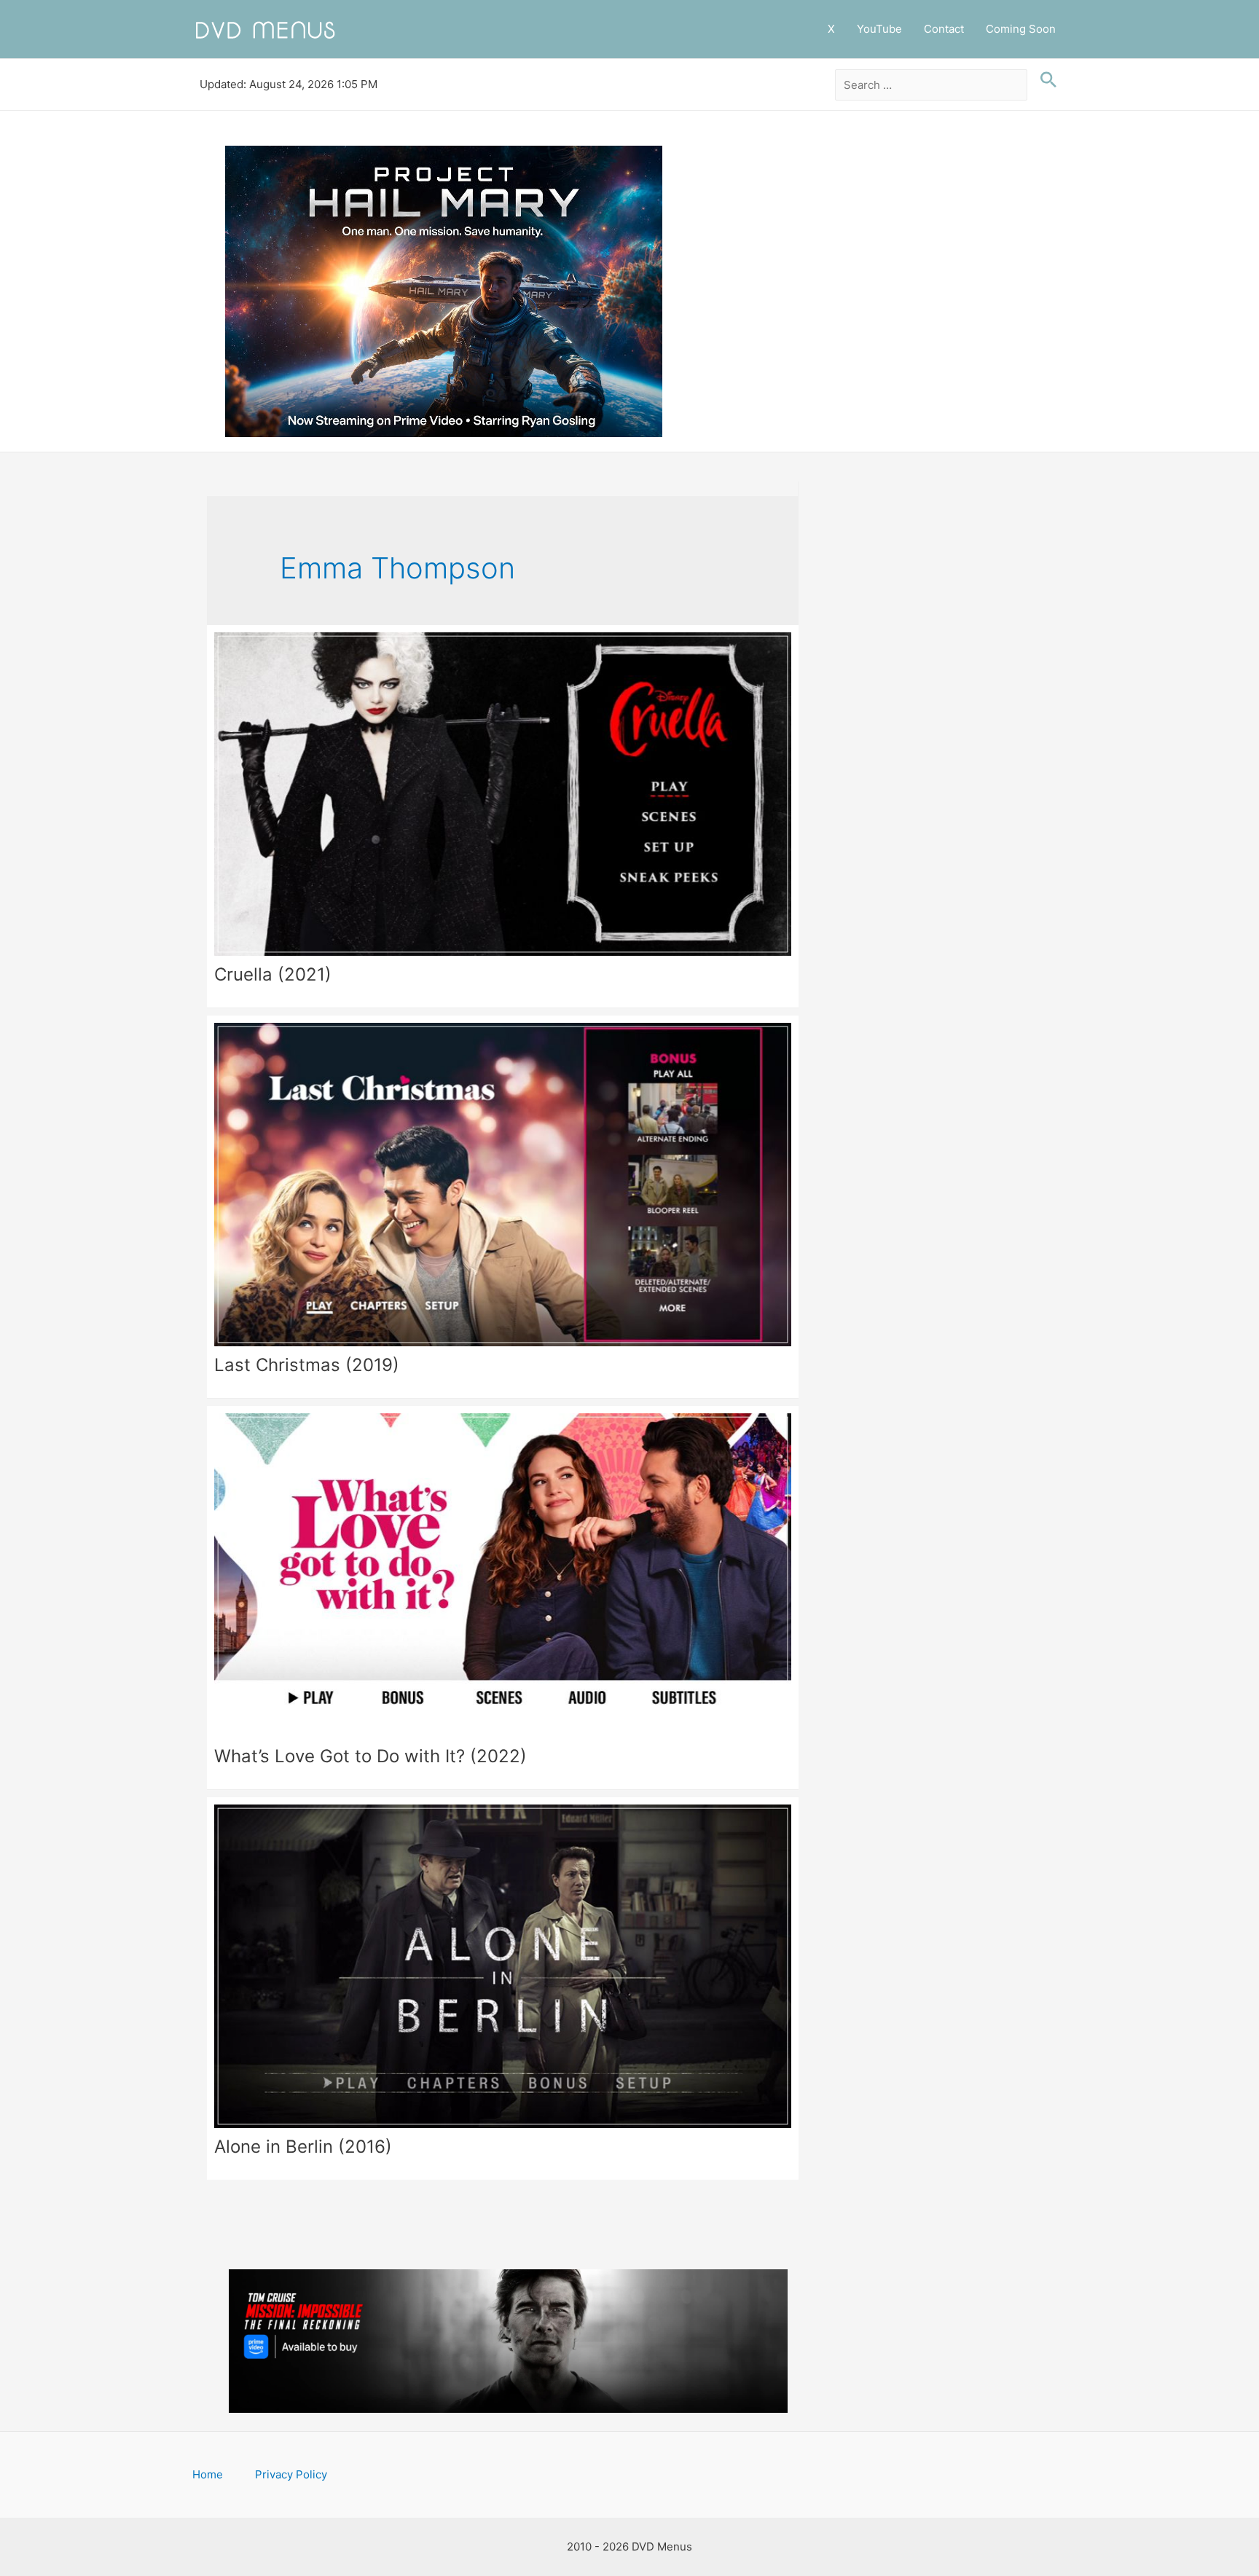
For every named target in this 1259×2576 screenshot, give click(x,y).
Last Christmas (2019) (307, 1365)
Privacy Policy (291, 2474)
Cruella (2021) (273, 974)
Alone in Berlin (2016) (303, 2147)
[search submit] (1045, 80)
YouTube (879, 29)
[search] (931, 85)
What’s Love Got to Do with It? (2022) (370, 1756)
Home (208, 2474)
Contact (944, 29)
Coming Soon (1021, 29)
